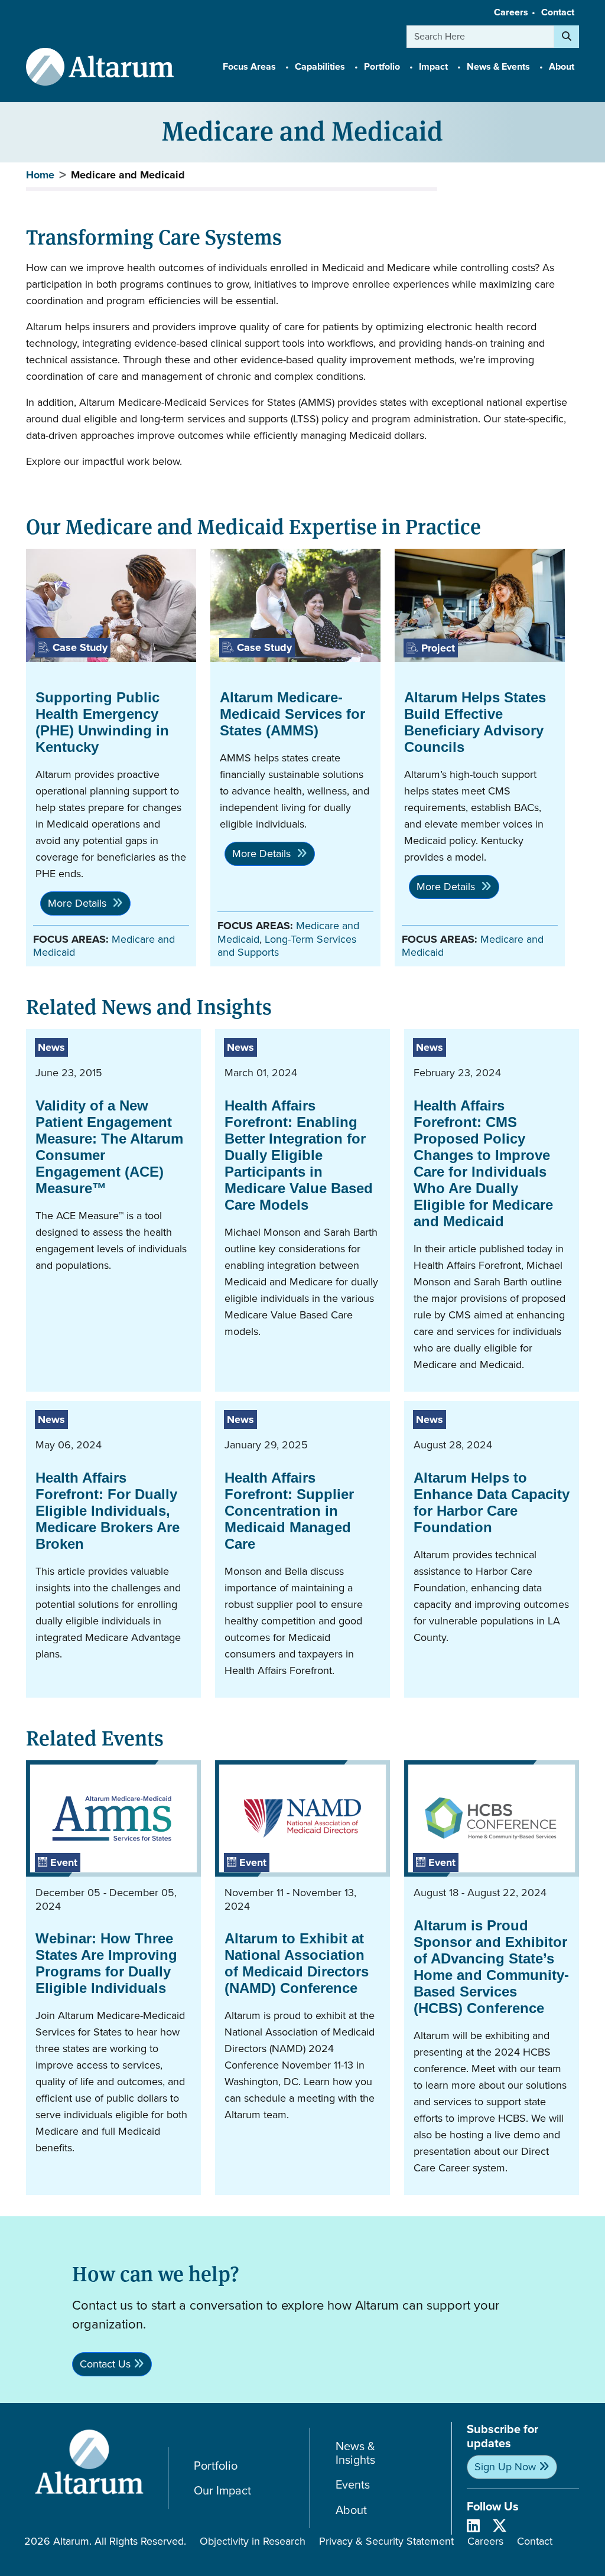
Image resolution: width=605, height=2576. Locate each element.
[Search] (567, 37)
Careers (511, 12)
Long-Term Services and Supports (287, 946)
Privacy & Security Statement (386, 2541)
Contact (558, 12)
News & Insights (355, 2453)
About (351, 2510)
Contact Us (105, 2364)
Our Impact (222, 2491)
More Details (79, 903)
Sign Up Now (505, 2467)
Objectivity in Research (253, 2541)
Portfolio (216, 2466)
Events (353, 2485)
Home (40, 175)
